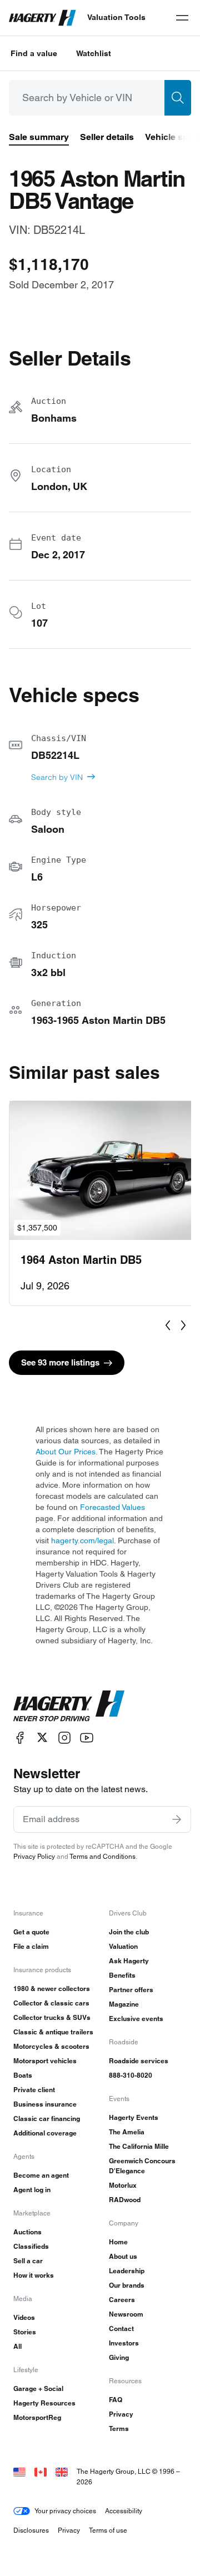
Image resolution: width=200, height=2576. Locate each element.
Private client (34, 2090)
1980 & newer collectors (52, 1989)
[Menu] (182, 18)
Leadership (127, 2271)
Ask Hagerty (129, 1961)
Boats (23, 2075)
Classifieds (31, 2246)
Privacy (121, 2414)
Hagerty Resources (44, 2403)
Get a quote (31, 1932)
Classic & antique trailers (53, 2032)
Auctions (27, 2232)
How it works (34, 2275)
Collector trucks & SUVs (52, 2017)
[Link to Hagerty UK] (62, 2471)
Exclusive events (136, 2019)
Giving (119, 2357)
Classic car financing (47, 2119)
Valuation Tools (116, 17)
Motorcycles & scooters (51, 2046)
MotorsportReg (37, 2417)
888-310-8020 (131, 2075)
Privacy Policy (34, 1856)
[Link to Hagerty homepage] (69, 1706)
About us (123, 2256)
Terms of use (108, 2530)
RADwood (125, 2200)
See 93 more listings (60, 1362)
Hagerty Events (134, 2117)
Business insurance (45, 2104)
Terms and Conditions (102, 1856)
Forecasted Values (112, 1507)
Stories (25, 2332)
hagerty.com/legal (82, 1540)
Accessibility (124, 2511)
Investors (124, 2343)
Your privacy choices (65, 2511)
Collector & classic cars (51, 2003)
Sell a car (28, 2261)
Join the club (129, 1932)
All (17, 2346)
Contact (121, 2329)
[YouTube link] (87, 1737)
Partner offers (131, 1990)
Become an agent (41, 2175)
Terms (119, 2429)
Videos (24, 2317)
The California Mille (139, 2146)
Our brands (127, 2285)
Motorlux (123, 2185)
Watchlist (94, 53)
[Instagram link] (64, 1737)
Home (118, 2242)
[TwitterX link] (42, 1737)
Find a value (34, 53)
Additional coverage (45, 2133)
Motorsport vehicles (45, 2061)
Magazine (124, 2004)
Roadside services (139, 2061)
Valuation (123, 1946)
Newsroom (126, 2314)
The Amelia (127, 2132)
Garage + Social (38, 2389)
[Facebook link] (20, 1737)
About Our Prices (66, 1452)
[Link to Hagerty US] (19, 2471)
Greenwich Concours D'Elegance (142, 2166)
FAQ (116, 2400)
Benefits (122, 1975)
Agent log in (32, 2190)
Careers (122, 2300)
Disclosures (31, 2530)
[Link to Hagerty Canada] (41, 2471)
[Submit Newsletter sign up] (177, 1819)
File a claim (31, 1946)
